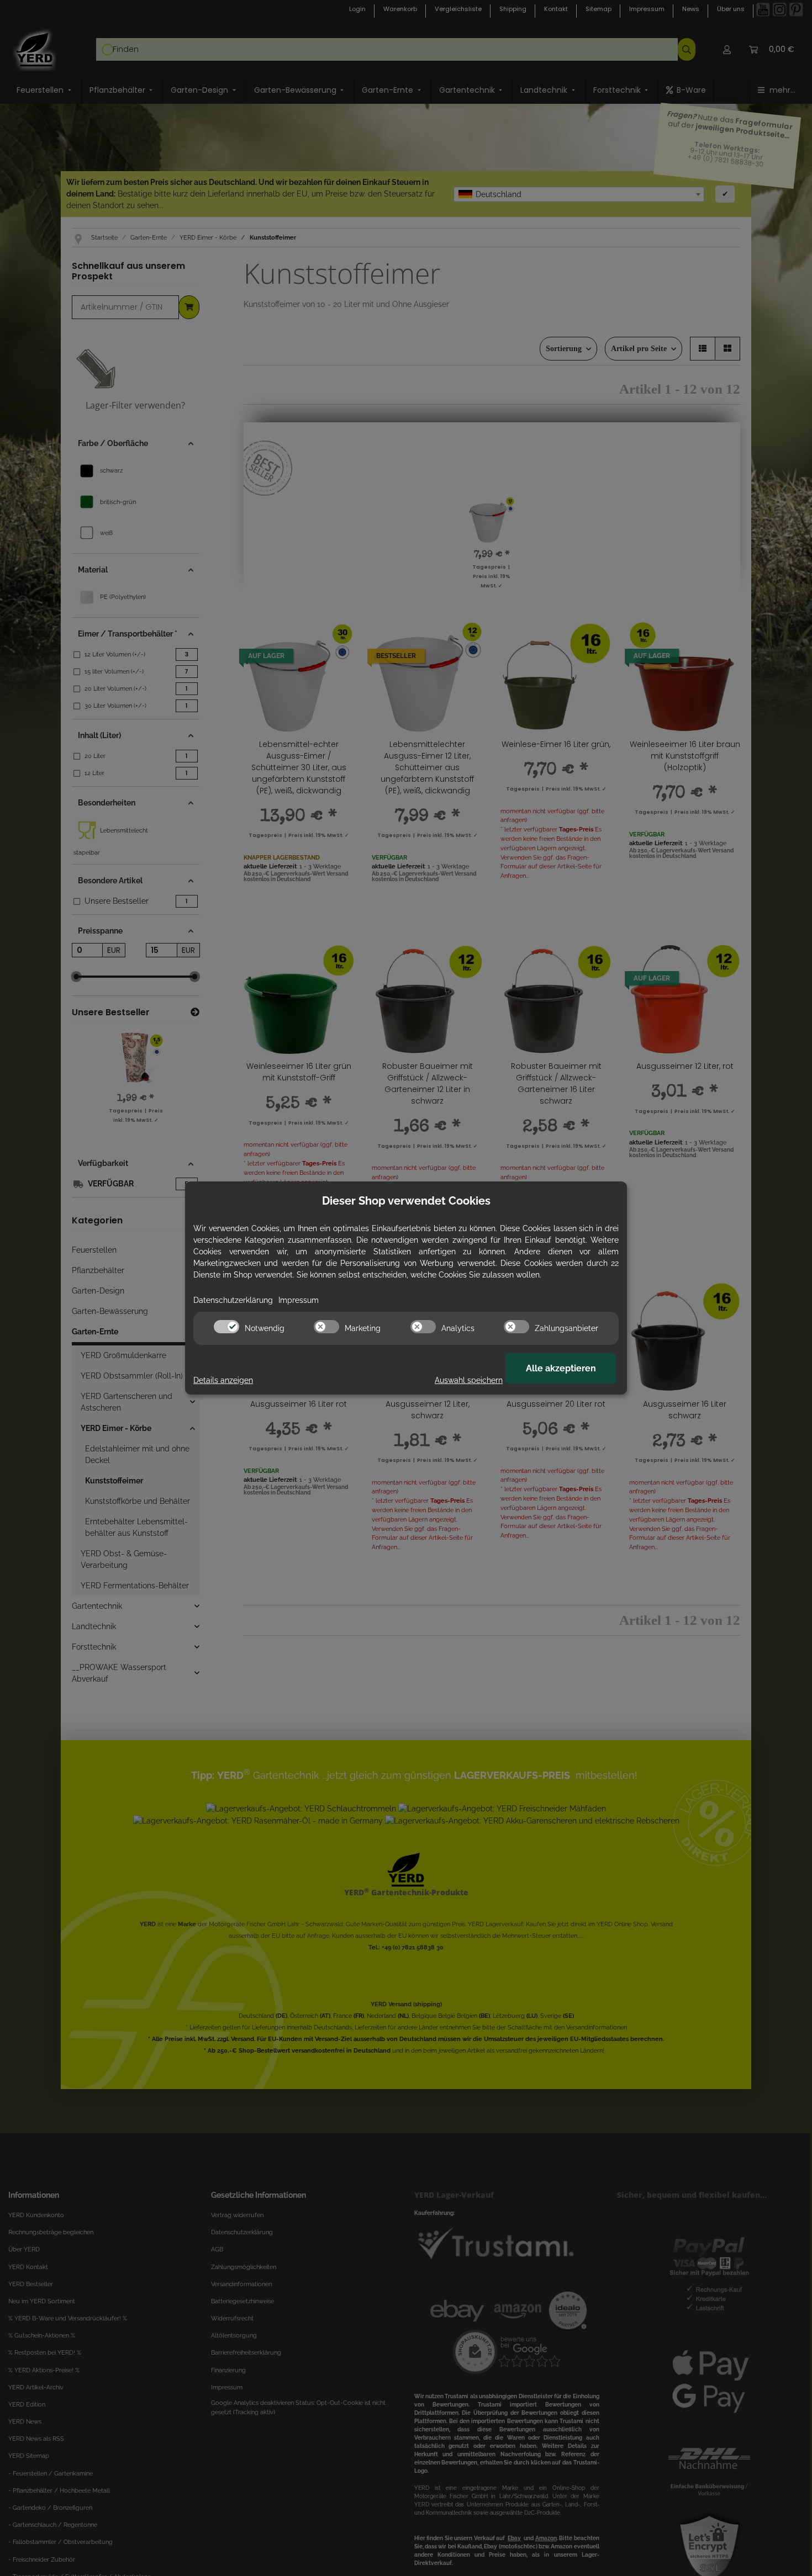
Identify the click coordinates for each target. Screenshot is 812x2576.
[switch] (226, 1327)
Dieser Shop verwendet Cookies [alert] (406, 1201)
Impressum (299, 1300)
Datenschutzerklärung (233, 1300)
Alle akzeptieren (561, 1368)
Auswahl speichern (469, 1380)
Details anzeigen (223, 1380)
